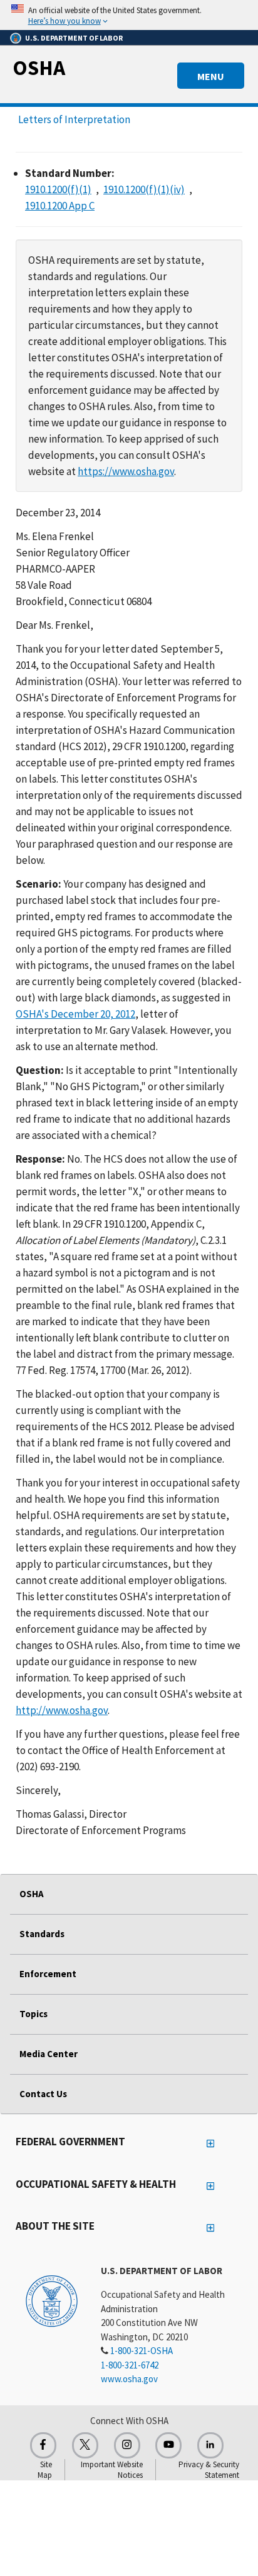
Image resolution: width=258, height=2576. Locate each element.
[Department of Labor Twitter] (85, 2445)
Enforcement (48, 1974)
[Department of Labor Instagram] (127, 2445)
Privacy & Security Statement (209, 2470)
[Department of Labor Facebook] (43, 2445)
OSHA (39, 68)
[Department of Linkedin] (210, 2445)
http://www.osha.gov (62, 1710)
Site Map (45, 2470)
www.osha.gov (129, 2379)
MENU (211, 76)
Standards (42, 1934)
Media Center (49, 2054)
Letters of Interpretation (74, 119)
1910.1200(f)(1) (58, 189)
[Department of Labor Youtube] (168, 2445)
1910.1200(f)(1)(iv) (144, 189)
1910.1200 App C (60, 206)
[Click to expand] (129, 15)
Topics (34, 2014)
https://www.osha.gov (126, 471)
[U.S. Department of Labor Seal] (52, 2300)
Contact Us (43, 2094)
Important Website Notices (112, 2470)
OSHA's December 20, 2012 (75, 1014)
